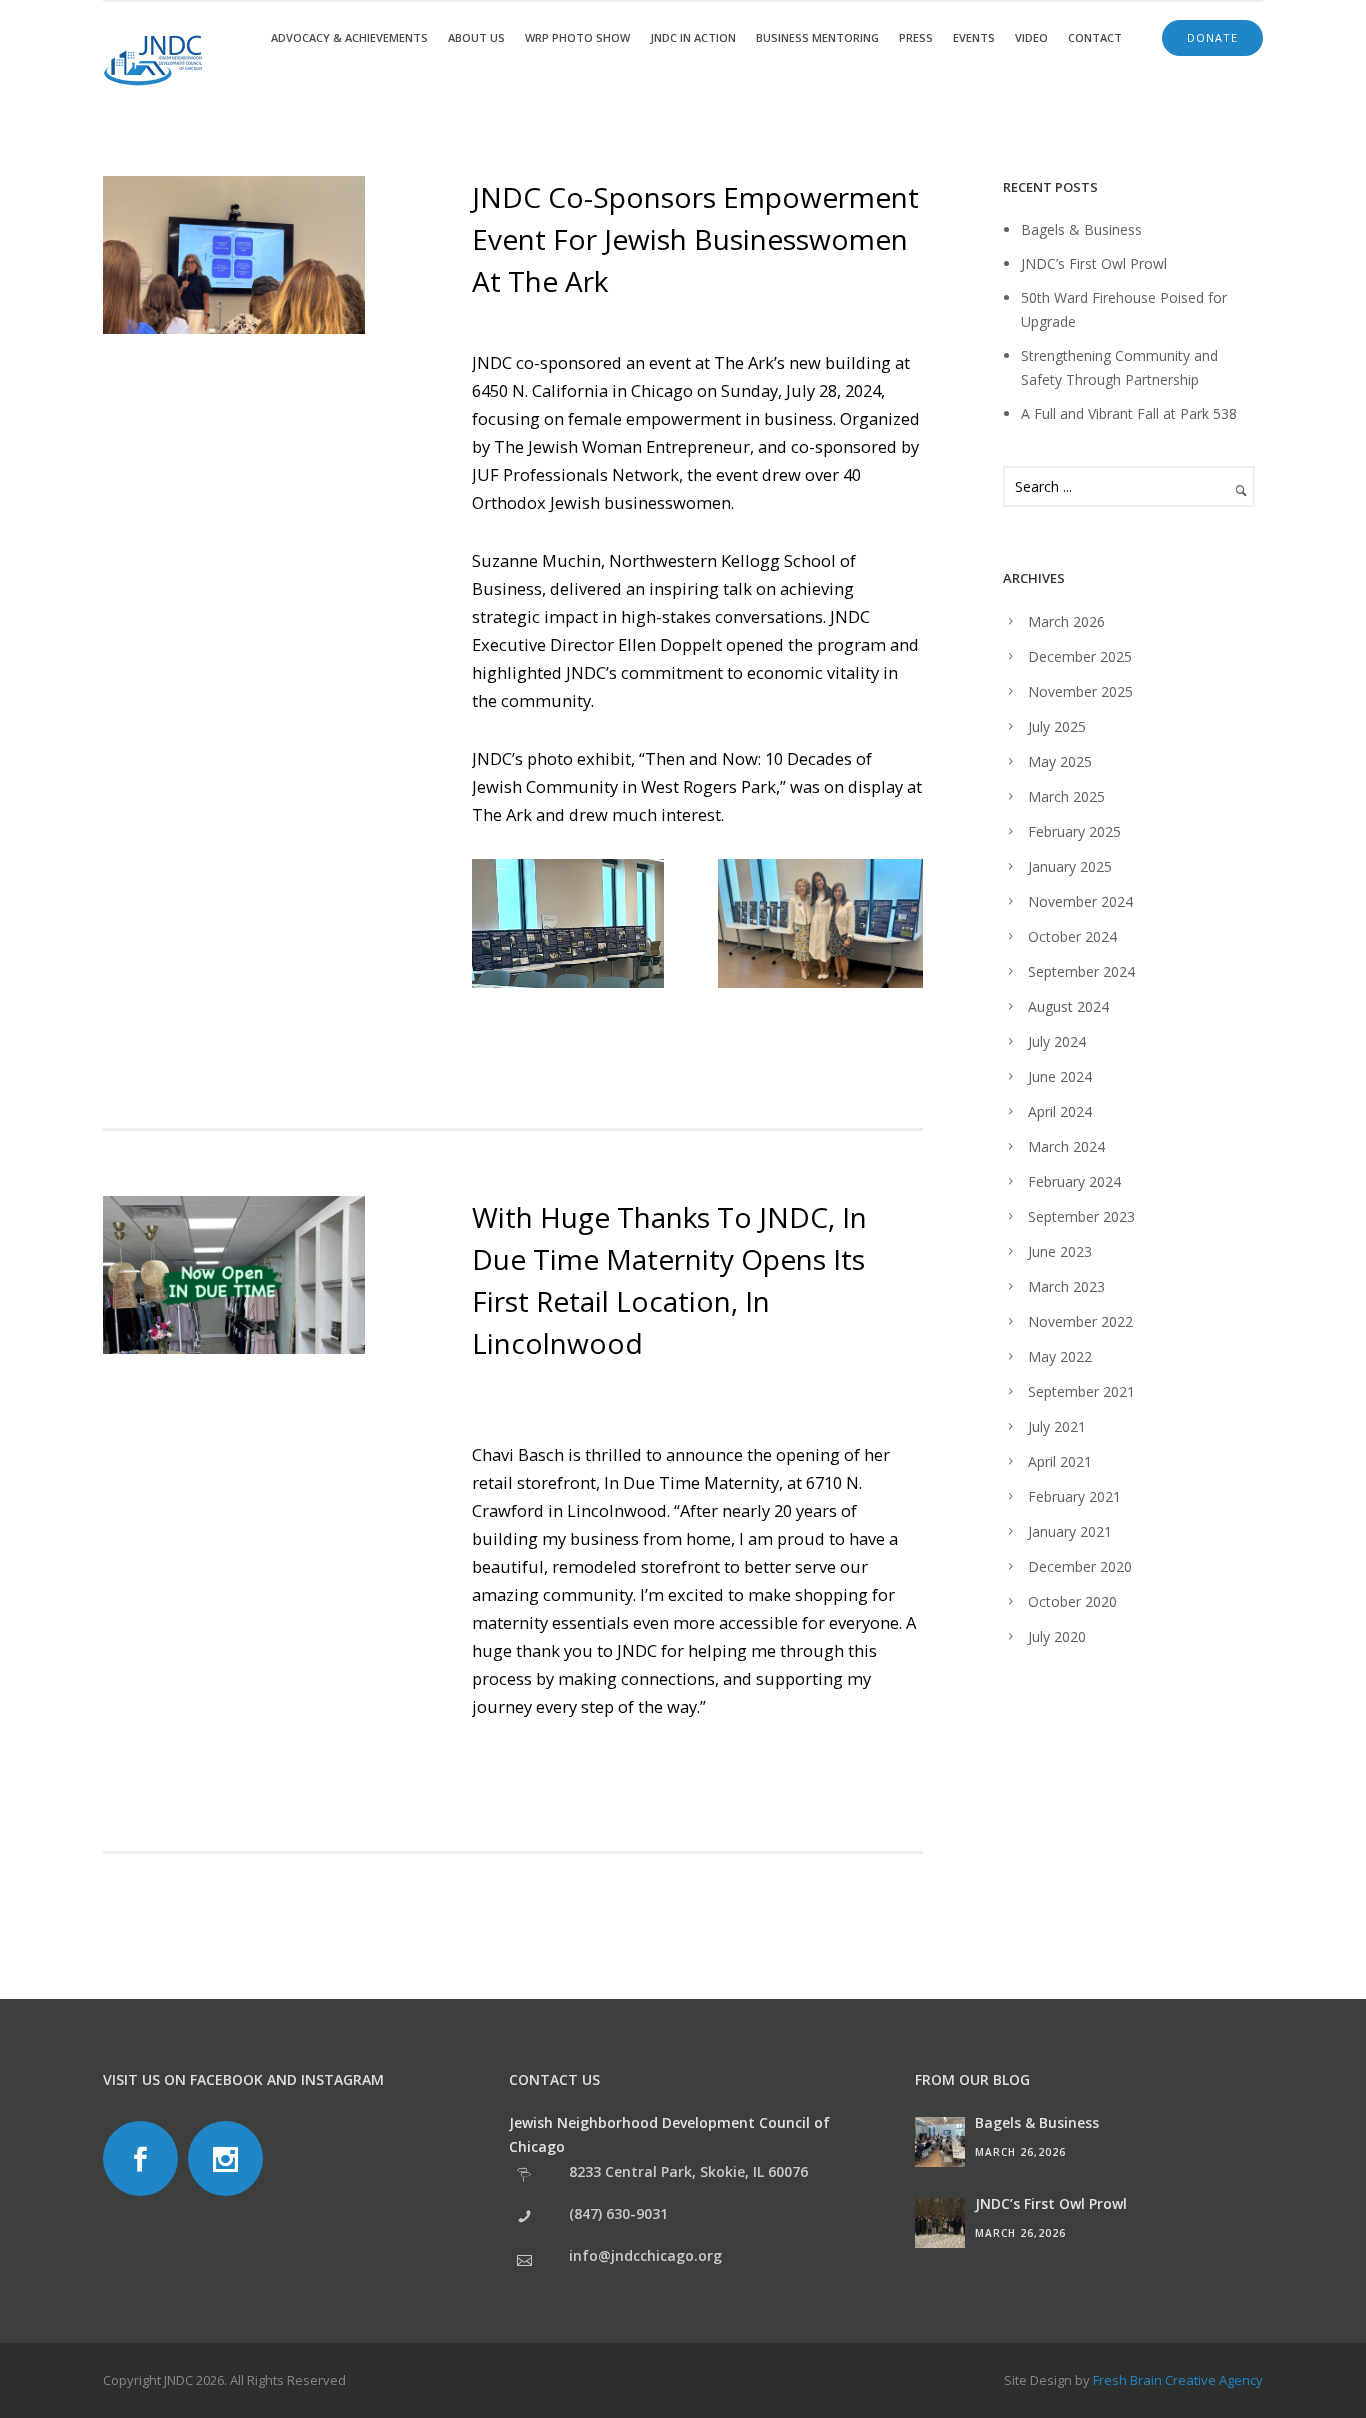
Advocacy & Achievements (349, 37)
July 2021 (1057, 1426)
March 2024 (1066, 1146)
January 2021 (1070, 1531)
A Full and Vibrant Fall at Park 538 (1129, 413)
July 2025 (1057, 726)
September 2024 (1081, 971)
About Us (476, 37)
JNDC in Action (693, 37)
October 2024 (1072, 936)
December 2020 (1080, 1566)
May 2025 (1060, 761)
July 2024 (1057, 1041)
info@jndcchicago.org (645, 2255)
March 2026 (1066, 621)
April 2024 (1060, 1111)
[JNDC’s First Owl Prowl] (940, 2223)
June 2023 (1060, 1251)
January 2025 (1070, 866)
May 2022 (1060, 1356)
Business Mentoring (817, 37)
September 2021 (1081, 1391)
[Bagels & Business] (940, 2142)
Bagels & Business (1081, 229)
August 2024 (1068, 1006)
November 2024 (1080, 901)
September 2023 (1081, 1216)
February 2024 (1074, 1181)
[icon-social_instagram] (230, 2158)
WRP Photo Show (577, 37)
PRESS (916, 37)
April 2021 (1060, 1461)
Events (974, 37)
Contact (1095, 37)
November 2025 (1080, 691)
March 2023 (1066, 1286)
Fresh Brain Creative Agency (1178, 2380)
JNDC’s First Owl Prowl (1094, 263)
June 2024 (1060, 1076)
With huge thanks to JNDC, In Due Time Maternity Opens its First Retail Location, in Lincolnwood (669, 1280)
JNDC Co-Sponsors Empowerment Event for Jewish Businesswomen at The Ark (695, 239)
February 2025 (1074, 831)
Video (1031, 37)
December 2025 (1080, 656)
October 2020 (1072, 1601)
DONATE (1212, 37)
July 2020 (1057, 1636)
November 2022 (1080, 1321)
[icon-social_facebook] (145, 2158)
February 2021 (1074, 1496)
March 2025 (1066, 796)
